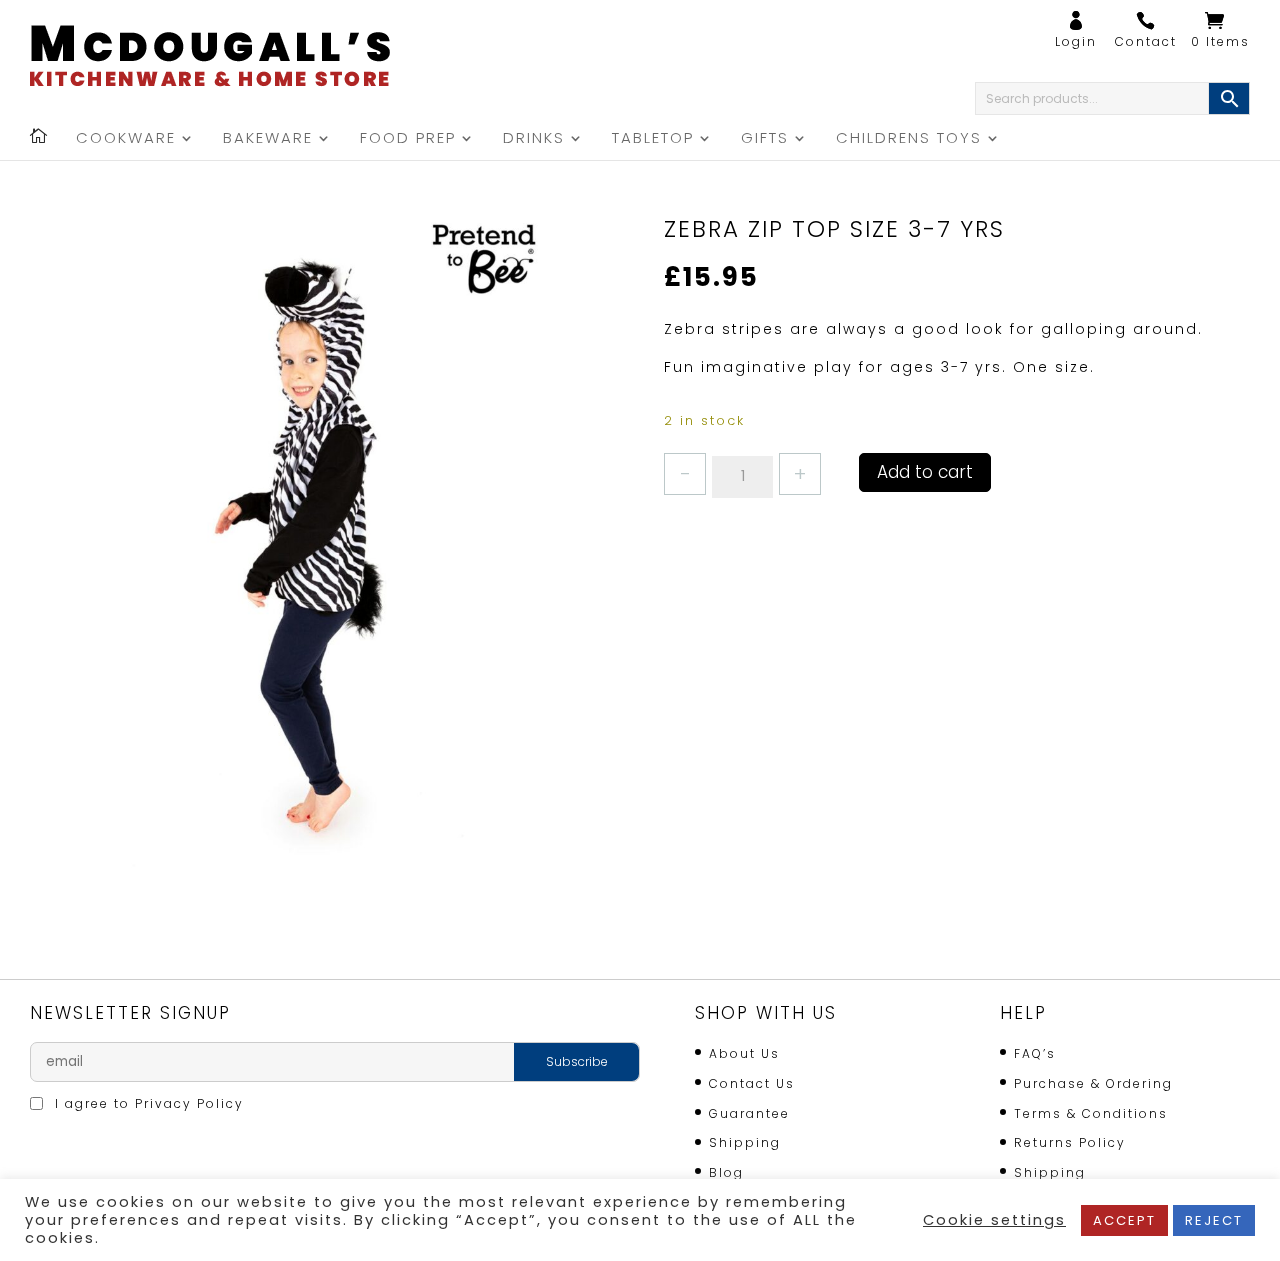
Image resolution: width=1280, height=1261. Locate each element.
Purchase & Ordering (1093, 1083)
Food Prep (408, 139)
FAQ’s (1035, 1053)
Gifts (765, 139)
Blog (726, 1172)
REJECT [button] (1214, 1220)
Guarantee (749, 1113)
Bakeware (268, 139)
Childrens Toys (909, 139)
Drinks (534, 139)
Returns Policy (1070, 1142)
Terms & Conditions (1091, 1113)
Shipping (745, 1142)
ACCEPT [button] (1124, 1220)
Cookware (126, 139)
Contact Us (752, 1083)
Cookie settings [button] (994, 1220)
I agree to (147, 1103)
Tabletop (653, 139)
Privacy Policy (189, 1103)
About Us (744, 1053)
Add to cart (925, 472)
